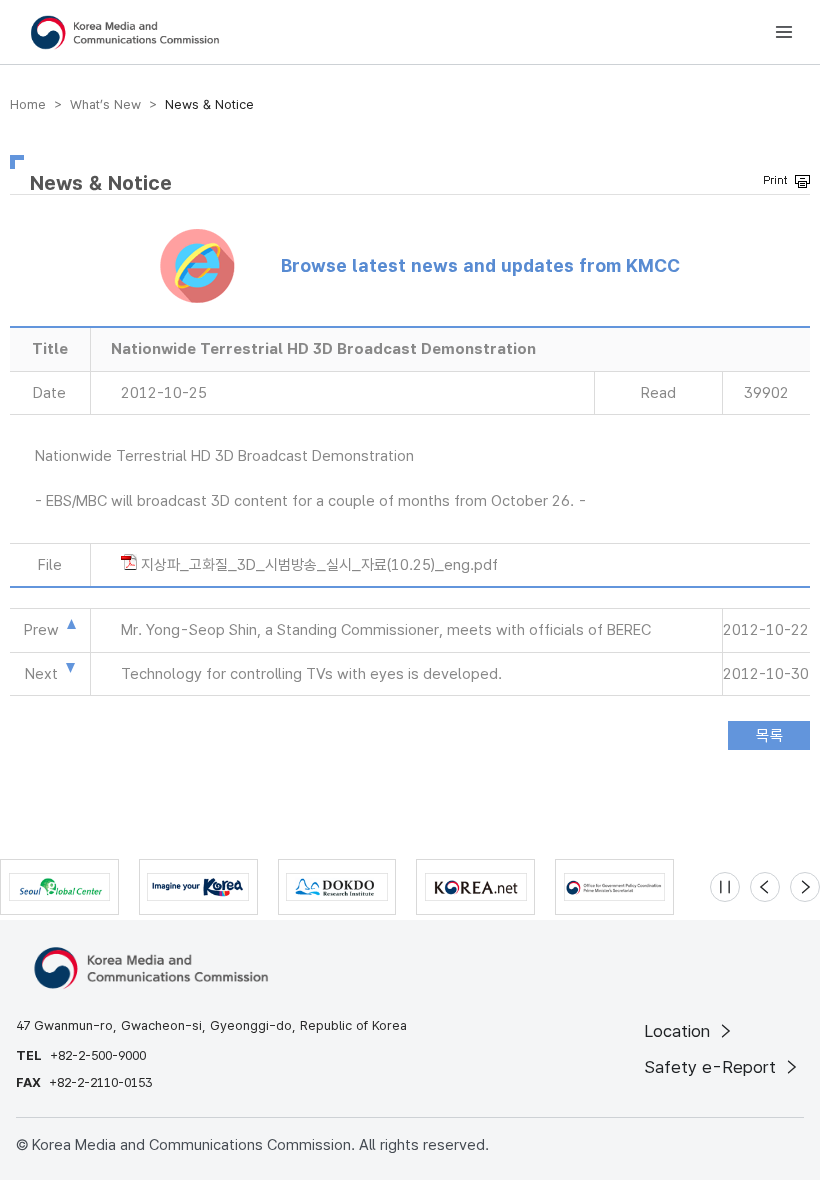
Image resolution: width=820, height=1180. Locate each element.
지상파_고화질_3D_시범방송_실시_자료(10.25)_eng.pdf (319, 565)
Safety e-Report (712, 1067)
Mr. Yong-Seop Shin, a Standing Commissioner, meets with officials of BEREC (386, 630)
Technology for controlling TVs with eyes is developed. (311, 674)
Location (679, 1031)
